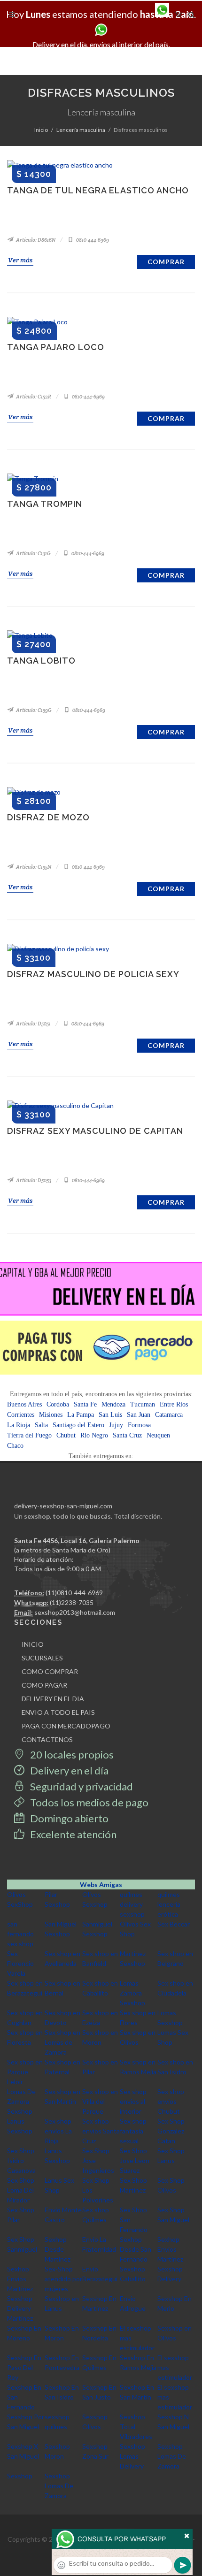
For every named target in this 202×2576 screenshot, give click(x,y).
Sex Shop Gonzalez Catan (171, 2131)
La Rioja (19, 1425)
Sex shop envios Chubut (171, 2101)
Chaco (15, 1446)
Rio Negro (94, 1435)
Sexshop (20, 2476)
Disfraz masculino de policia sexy (93, 974)
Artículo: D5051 (33, 1024)
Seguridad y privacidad (81, 1786)
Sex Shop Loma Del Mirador (21, 2190)
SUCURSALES (42, 1658)
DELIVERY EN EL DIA (53, 1699)
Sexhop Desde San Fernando (136, 2249)
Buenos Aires (24, 1404)
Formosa (139, 1425)
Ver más (20, 260)
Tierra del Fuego (29, 1435)
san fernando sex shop (20, 1934)
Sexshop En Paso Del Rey (24, 2367)
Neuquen (158, 1435)
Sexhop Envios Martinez (170, 2249)
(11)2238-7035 (72, 1602)
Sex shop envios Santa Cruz (101, 2131)
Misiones (51, 1415)
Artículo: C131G (33, 553)
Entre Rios (174, 1404)
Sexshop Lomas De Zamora (172, 2456)
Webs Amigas (101, 1884)
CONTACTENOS (47, 1739)
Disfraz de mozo (48, 817)
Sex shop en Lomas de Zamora (62, 2042)
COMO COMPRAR (50, 1671)
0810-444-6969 (92, 240)
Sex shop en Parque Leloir (25, 2072)
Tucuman (143, 1404)
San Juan (139, 1415)
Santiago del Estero (78, 1425)
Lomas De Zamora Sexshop (21, 2101)
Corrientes (21, 1415)
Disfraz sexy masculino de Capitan (95, 1131)
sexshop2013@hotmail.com (75, 1612)
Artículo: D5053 (33, 1180)
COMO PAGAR (44, 1685)
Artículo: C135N (33, 867)
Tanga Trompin (45, 504)
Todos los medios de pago (88, 1802)
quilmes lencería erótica (169, 1904)
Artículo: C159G (33, 710)
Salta (41, 1425)
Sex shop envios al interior (133, 2101)
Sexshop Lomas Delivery (132, 2456)
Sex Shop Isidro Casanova (21, 2160)
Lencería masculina (81, 130)
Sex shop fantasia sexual (133, 2131)
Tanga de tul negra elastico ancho (98, 190)
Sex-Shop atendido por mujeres (63, 2279)
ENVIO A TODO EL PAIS (58, 1712)
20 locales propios (71, 1754)
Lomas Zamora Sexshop (132, 1993)
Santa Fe (85, 1404)
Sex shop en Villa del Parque (100, 2101)
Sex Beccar (174, 1924)
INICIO (33, 1644)
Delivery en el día (68, 1770)
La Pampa (81, 1415)
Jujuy (116, 1425)
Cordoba (58, 1404)
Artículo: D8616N (35, 240)
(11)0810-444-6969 (74, 1593)
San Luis (110, 1415)
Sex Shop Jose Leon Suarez (135, 2160)
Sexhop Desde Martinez (58, 2249)
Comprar (166, 262)
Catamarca (169, 1415)
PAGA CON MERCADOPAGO (66, 1726)
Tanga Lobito (41, 661)
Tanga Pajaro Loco (56, 347)
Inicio (41, 130)
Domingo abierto (68, 1818)
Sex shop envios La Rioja (58, 2131)
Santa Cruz (127, 1435)
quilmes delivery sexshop (132, 1904)
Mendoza (113, 1404)
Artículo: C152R (33, 397)
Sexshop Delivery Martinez (20, 2308)
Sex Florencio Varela (20, 1963)
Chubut (66, 1435)
